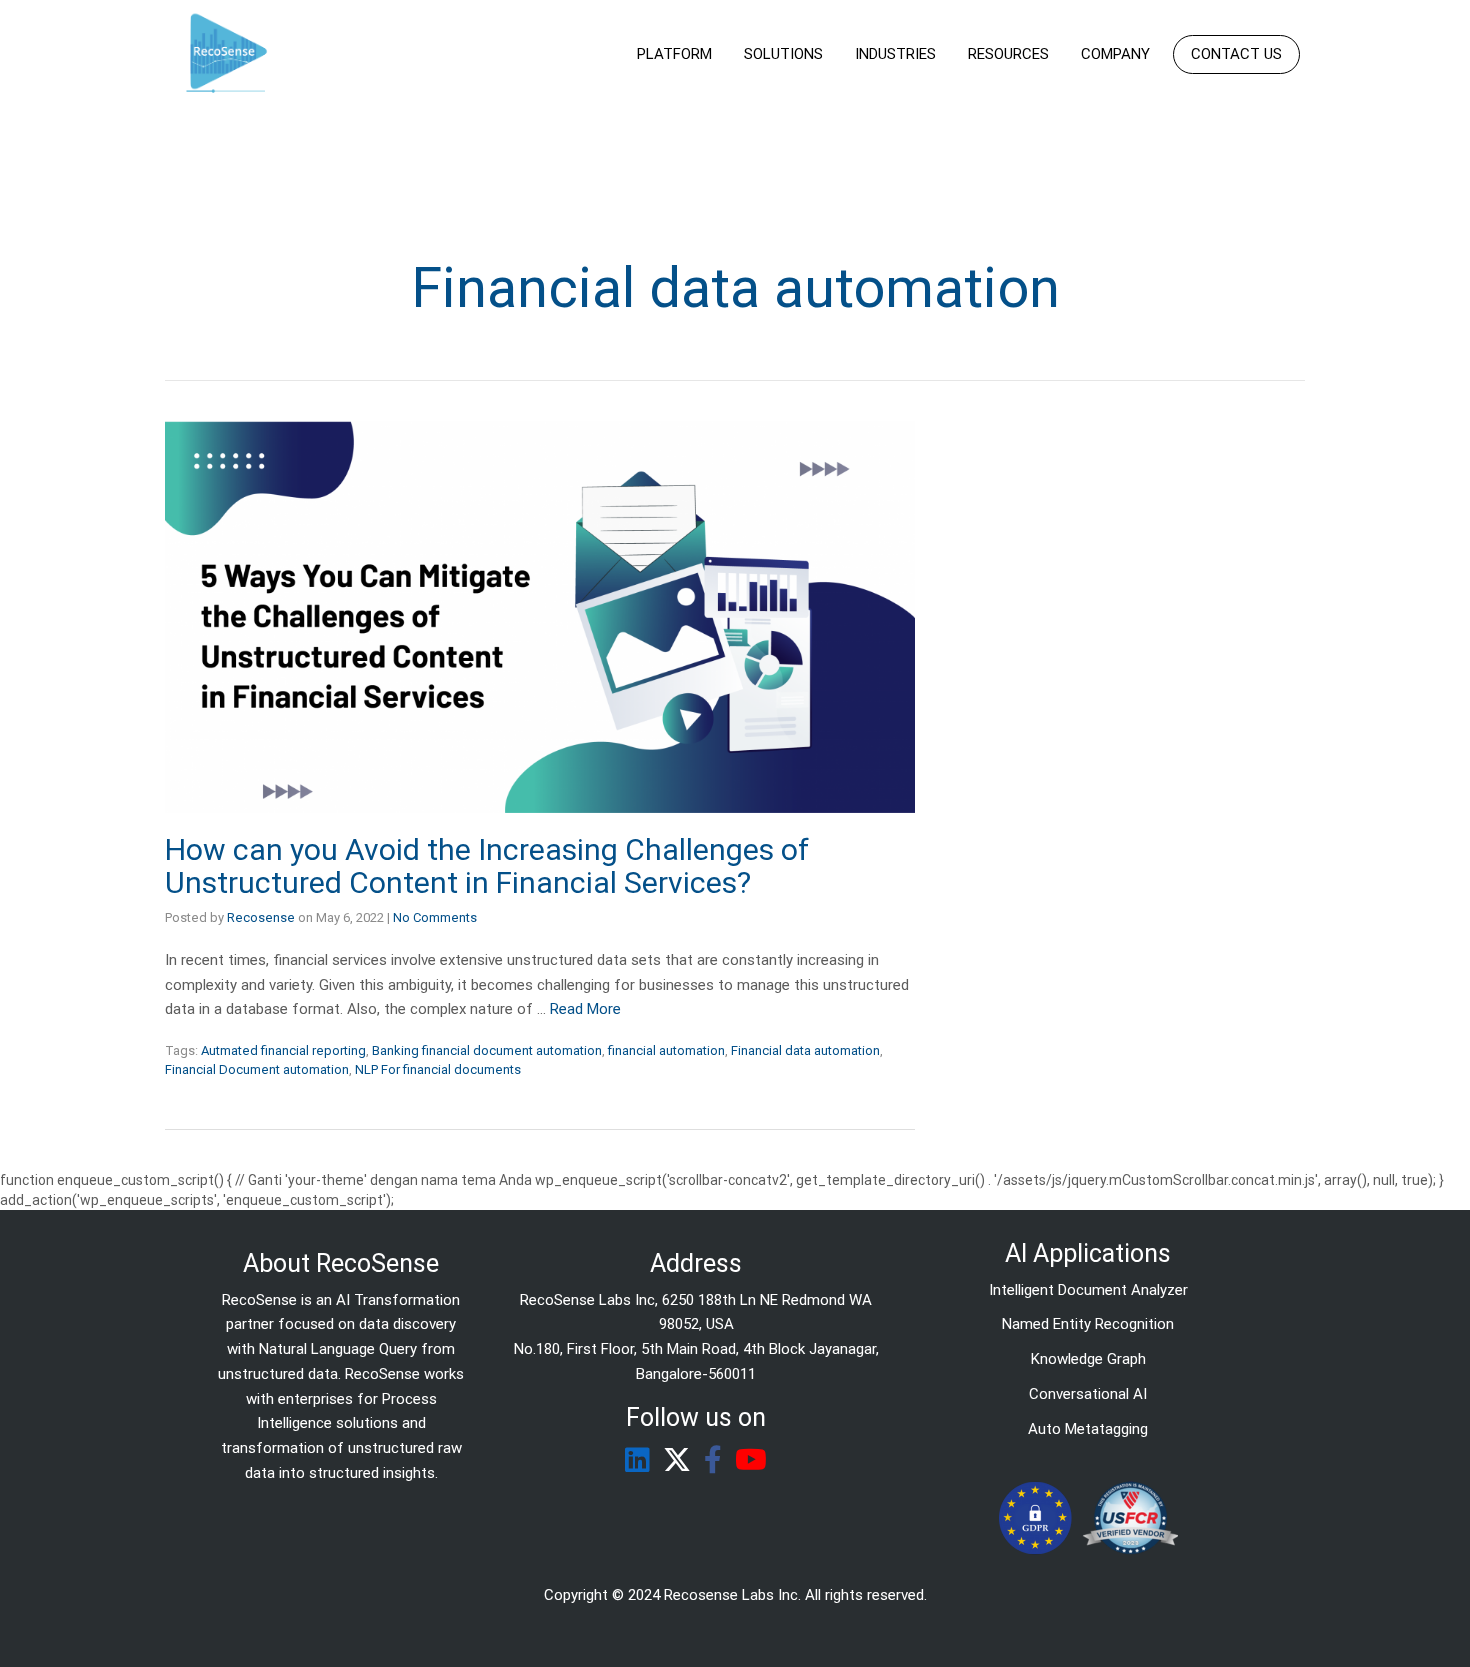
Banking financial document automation (487, 1050)
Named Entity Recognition (1088, 1324)
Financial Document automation (257, 1069)
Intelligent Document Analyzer (1088, 1290)
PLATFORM (674, 54)
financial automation (666, 1050)
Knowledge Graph (1088, 1359)
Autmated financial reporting (283, 1050)
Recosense (261, 917)
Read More (585, 1009)
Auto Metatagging (1088, 1429)
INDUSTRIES (895, 54)
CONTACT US (1236, 54)
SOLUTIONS (783, 54)
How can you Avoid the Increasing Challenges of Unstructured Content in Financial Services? (487, 866)
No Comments (435, 917)
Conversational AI (1088, 1394)
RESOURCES (1008, 54)
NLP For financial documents (438, 1069)
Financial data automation (805, 1050)
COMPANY (1115, 54)
